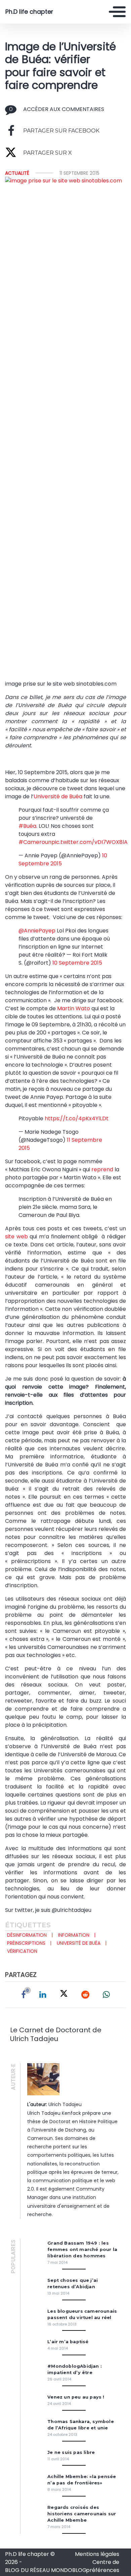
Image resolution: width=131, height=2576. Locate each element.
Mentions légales (97, 2554)
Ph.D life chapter (29, 12)
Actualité (17, 173)
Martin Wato (74, 1008)
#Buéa (27, 826)
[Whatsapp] (106, 1995)
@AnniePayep (37, 931)
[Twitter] (64, 1995)
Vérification (22, 1951)
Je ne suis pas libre (71, 2452)
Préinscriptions (26, 1943)
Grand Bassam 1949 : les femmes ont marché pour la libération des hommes (82, 2249)
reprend (103, 1169)
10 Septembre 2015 (77, 963)
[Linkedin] (43, 1995)
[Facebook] (24, 1995)
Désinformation (27, 1935)
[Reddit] (85, 1995)
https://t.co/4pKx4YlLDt (77, 1118)
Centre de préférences (103, 2566)
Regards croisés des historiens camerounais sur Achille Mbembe (82, 2514)
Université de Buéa (58, 796)
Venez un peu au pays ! (76, 2397)
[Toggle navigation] (117, 12)
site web (16, 1237)
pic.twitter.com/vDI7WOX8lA (90, 842)
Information (74, 1935)
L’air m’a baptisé (68, 2342)
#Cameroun (35, 842)
